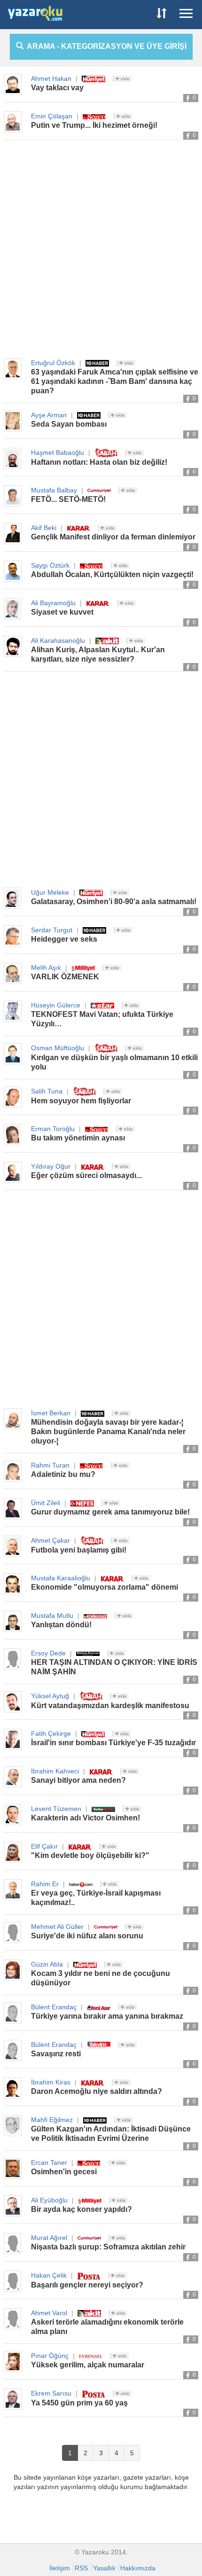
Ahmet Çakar (50, 1540)
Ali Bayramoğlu (53, 603)
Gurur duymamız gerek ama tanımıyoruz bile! (110, 1512)
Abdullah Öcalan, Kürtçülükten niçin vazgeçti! (112, 574)
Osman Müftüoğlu (58, 1048)
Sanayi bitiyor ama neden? (78, 1780)
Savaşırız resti (56, 2054)
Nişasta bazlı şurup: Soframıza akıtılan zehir (108, 2247)
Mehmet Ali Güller (57, 1927)
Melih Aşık (46, 968)
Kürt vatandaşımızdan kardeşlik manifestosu (110, 1706)
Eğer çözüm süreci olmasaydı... (86, 1175)
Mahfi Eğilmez (52, 2120)
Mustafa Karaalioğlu (61, 1578)
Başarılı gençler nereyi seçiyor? (87, 2285)
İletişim (60, 2568)
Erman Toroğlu (53, 1129)
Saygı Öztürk (50, 565)
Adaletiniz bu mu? (63, 1474)
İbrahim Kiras (51, 2082)
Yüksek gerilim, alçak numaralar (88, 2365)
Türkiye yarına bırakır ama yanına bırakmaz (107, 2016)
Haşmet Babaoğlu (58, 453)
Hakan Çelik (49, 2275)
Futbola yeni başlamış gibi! (79, 1550)
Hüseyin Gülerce (56, 1005)
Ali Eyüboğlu (49, 2200)
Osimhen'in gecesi (64, 2172)
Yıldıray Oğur (51, 1166)
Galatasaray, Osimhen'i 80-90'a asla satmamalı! (114, 902)
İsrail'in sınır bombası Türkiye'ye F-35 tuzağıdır (113, 1743)
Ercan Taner (49, 2162)
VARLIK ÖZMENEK (65, 977)
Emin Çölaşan (52, 116)
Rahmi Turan (50, 1465)
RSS (81, 2568)
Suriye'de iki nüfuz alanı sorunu (87, 1936)
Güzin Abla (47, 1964)
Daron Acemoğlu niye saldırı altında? (97, 2091)
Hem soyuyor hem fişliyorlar (81, 1101)
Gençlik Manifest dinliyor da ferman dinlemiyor (113, 537)
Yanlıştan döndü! (61, 1625)
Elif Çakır (44, 1846)
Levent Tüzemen (56, 1809)
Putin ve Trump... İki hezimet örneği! (94, 125)
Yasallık (104, 2568)
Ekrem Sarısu (51, 2393)
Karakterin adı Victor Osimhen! (85, 1818)
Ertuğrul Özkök (53, 363)
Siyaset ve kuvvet (62, 612)
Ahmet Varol (49, 2313)
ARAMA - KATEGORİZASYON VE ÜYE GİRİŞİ (105, 46)
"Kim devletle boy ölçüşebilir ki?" (90, 1855)
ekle (124, 79)
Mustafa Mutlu (52, 1616)
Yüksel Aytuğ (50, 1696)
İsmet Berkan (51, 1413)
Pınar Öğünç (50, 2356)
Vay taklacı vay (57, 88)
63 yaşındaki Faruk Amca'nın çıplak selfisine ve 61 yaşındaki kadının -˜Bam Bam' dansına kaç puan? (115, 381)
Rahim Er (45, 1884)
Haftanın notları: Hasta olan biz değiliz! (99, 462)
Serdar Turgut (52, 930)
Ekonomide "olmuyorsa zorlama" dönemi (105, 1587)
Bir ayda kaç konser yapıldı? (82, 2209)
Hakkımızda (138, 2568)
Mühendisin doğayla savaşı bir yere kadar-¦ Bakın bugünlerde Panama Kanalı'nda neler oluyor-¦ (108, 1432)
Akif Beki (44, 528)
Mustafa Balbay (54, 490)
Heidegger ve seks (64, 939)
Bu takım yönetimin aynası (78, 1138)
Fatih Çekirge (51, 1733)
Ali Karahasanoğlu (58, 640)
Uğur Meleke (50, 892)
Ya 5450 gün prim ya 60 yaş (79, 2403)
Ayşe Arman (49, 415)
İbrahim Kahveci (55, 1771)
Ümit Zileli (46, 1503)
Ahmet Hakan (51, 78)
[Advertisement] (101, 250)
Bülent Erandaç (54, 2007)
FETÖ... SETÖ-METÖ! (68, 499)
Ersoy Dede (48, 1653)
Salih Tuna (47, 1091)
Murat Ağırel (49, 2238)
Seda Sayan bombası (69, 424)
